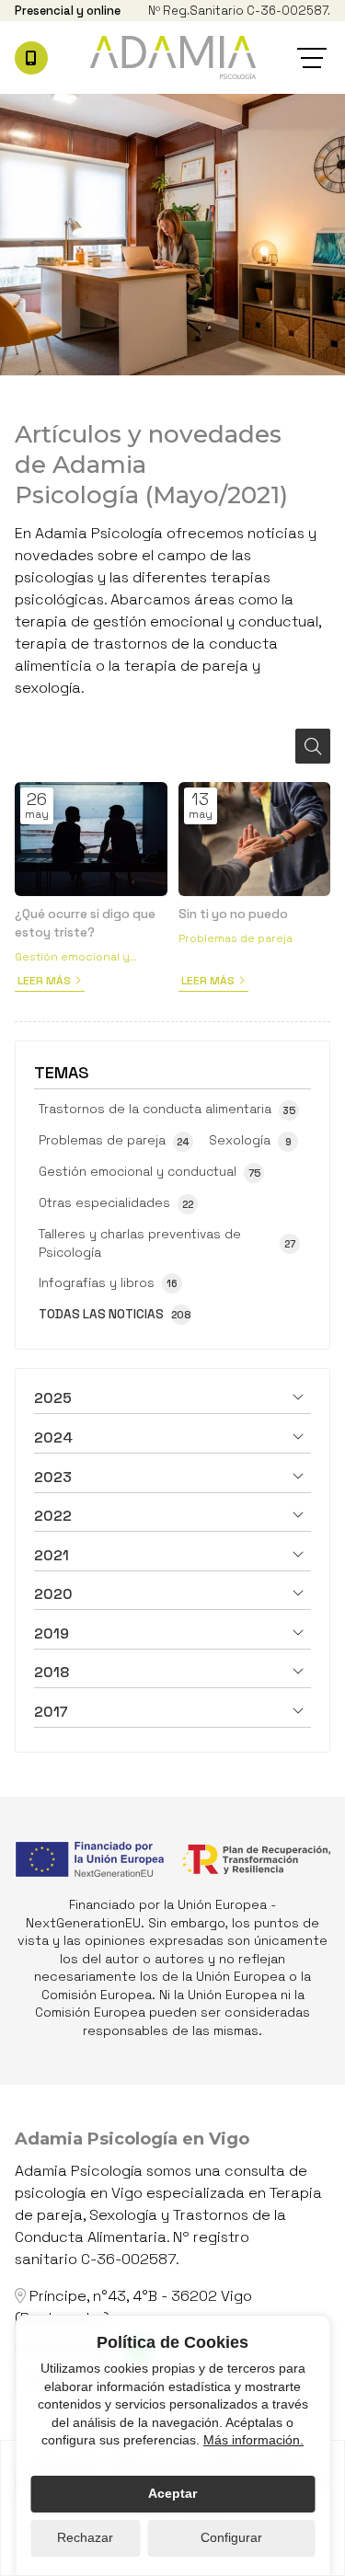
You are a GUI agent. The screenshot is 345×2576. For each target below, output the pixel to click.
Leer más (44, 981)
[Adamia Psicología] (173, 57)
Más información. (253, 2440)
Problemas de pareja (236, 938)
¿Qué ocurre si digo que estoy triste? (85, 923)
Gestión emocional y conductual (72, 957)
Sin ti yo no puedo (233, 914)
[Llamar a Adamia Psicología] (31, 58)
